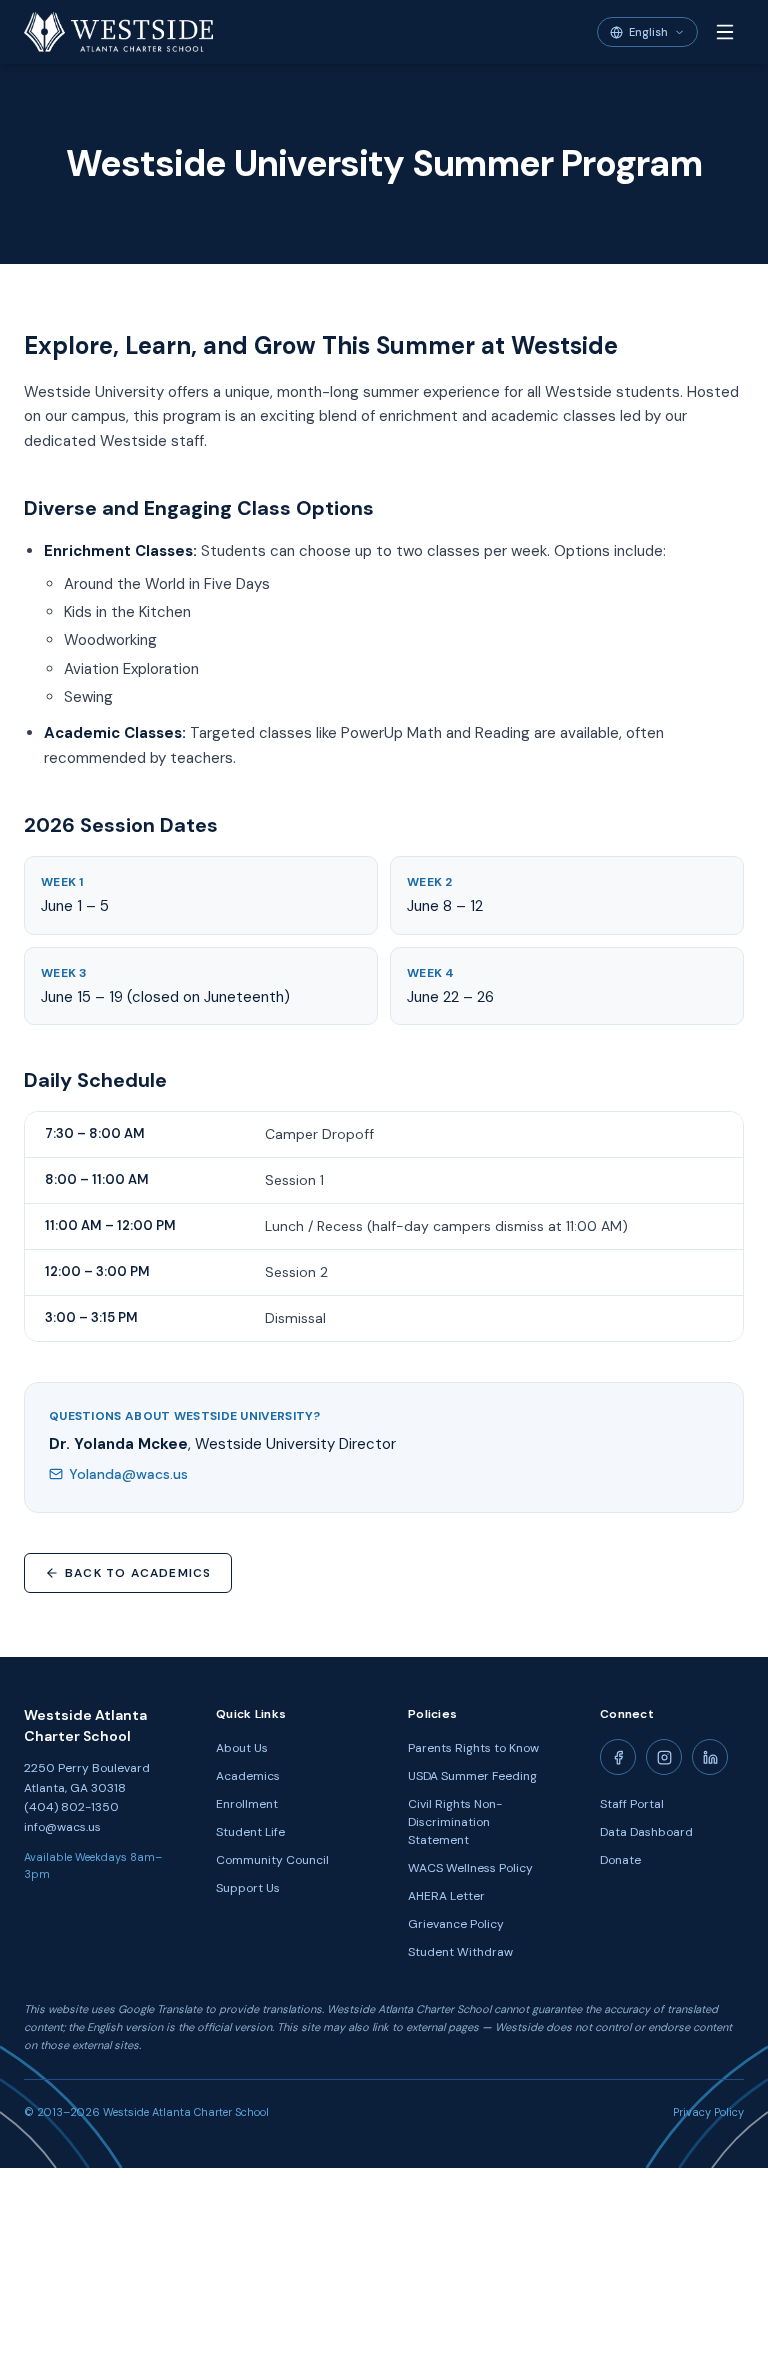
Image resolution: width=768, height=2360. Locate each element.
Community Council (272, 1860)
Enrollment (247, 1804)
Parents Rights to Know (473, 1748)
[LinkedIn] (710, 1757)
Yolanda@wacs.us (128, 1474)
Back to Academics (138, 1573)
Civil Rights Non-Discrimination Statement (455, 1822)
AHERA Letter (446, 1896)
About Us (242, 1748)
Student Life (250, 1832)
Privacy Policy (708, 2112)
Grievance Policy (456, 1924)
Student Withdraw (460, 1952)
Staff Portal (632, 1804)
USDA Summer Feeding (472, 1776)
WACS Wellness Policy (470, 1868)
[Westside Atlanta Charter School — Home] (118, 32)
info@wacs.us (62, 1827)
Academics (248, 1776)
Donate (620, 1860)
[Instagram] (664, 1757)
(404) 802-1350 (71, 1807)
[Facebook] (618, 1757)
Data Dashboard (646, 1832)
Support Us (248, 1888)
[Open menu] (725, 32)
